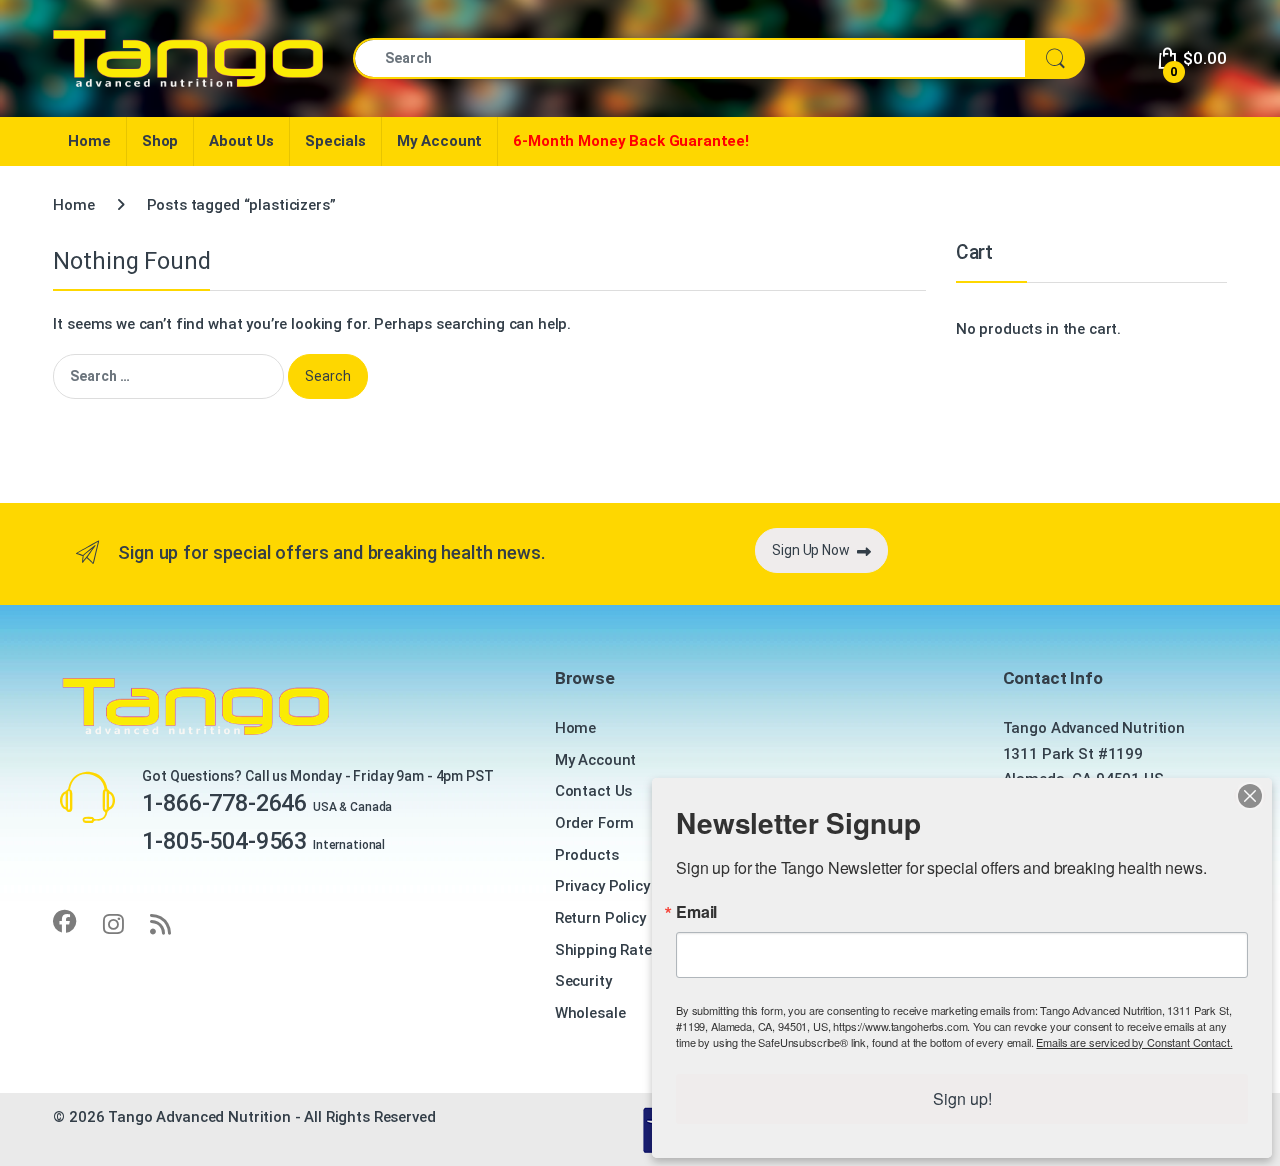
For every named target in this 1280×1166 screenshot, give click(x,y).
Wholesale (590, 1013)
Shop (160, 141)
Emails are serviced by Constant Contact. (1134, 1042)
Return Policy (600, 918)
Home (89, 141)
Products (587, 855)
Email (696, 912)
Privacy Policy (602, 886)
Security (583, 981)
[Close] (1250, 796)
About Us (241, 141)
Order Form (595, 823)
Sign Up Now (810, 550)
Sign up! (962, 1098)
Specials (335, 141)
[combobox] (689, 58)
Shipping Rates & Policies (643, 950)
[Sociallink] (65, 922)
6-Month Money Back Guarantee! (631, 141)
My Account (440, 141)
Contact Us (594, 791)
